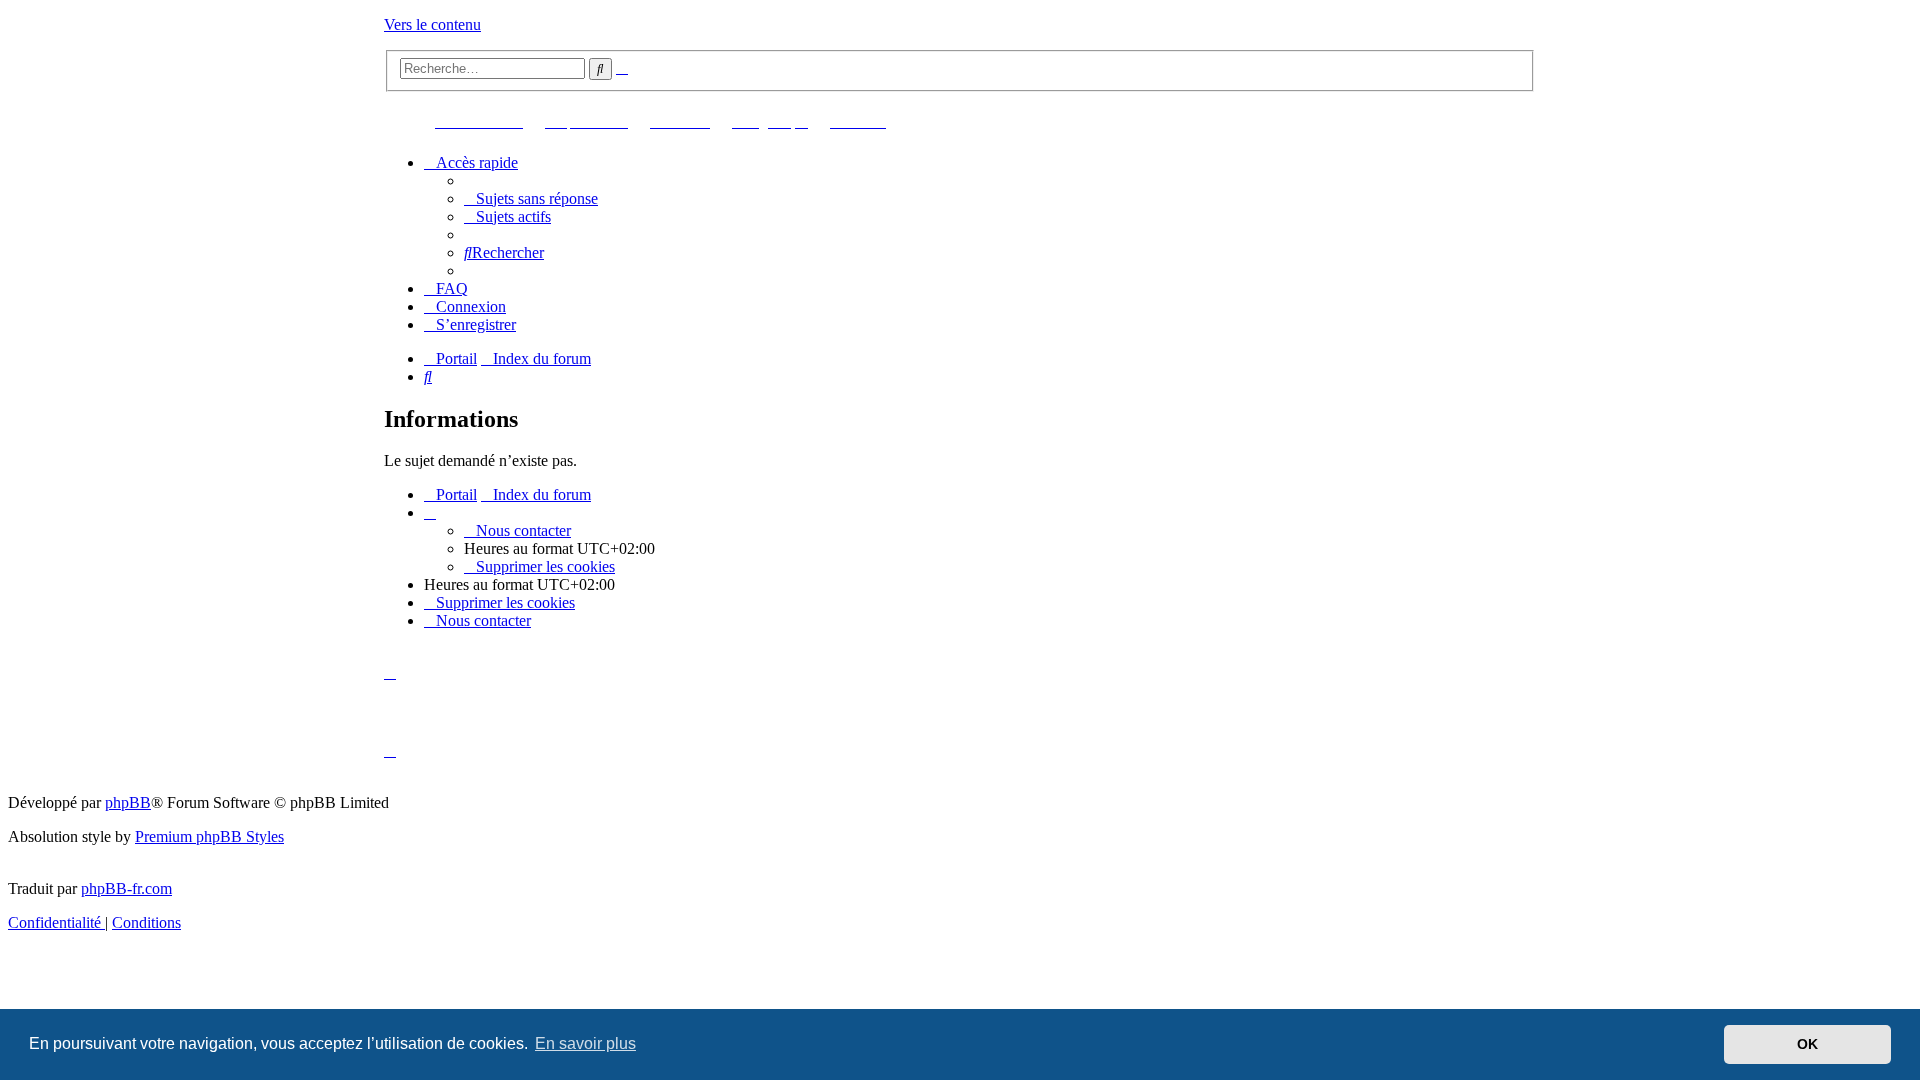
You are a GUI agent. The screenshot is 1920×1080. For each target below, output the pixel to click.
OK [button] (1807, 1044)
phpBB (128, 802)
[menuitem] (531, 198)
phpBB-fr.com (126, 888)
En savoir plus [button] (585, 1043)
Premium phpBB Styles (209, 836)
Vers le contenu (432, 24)
